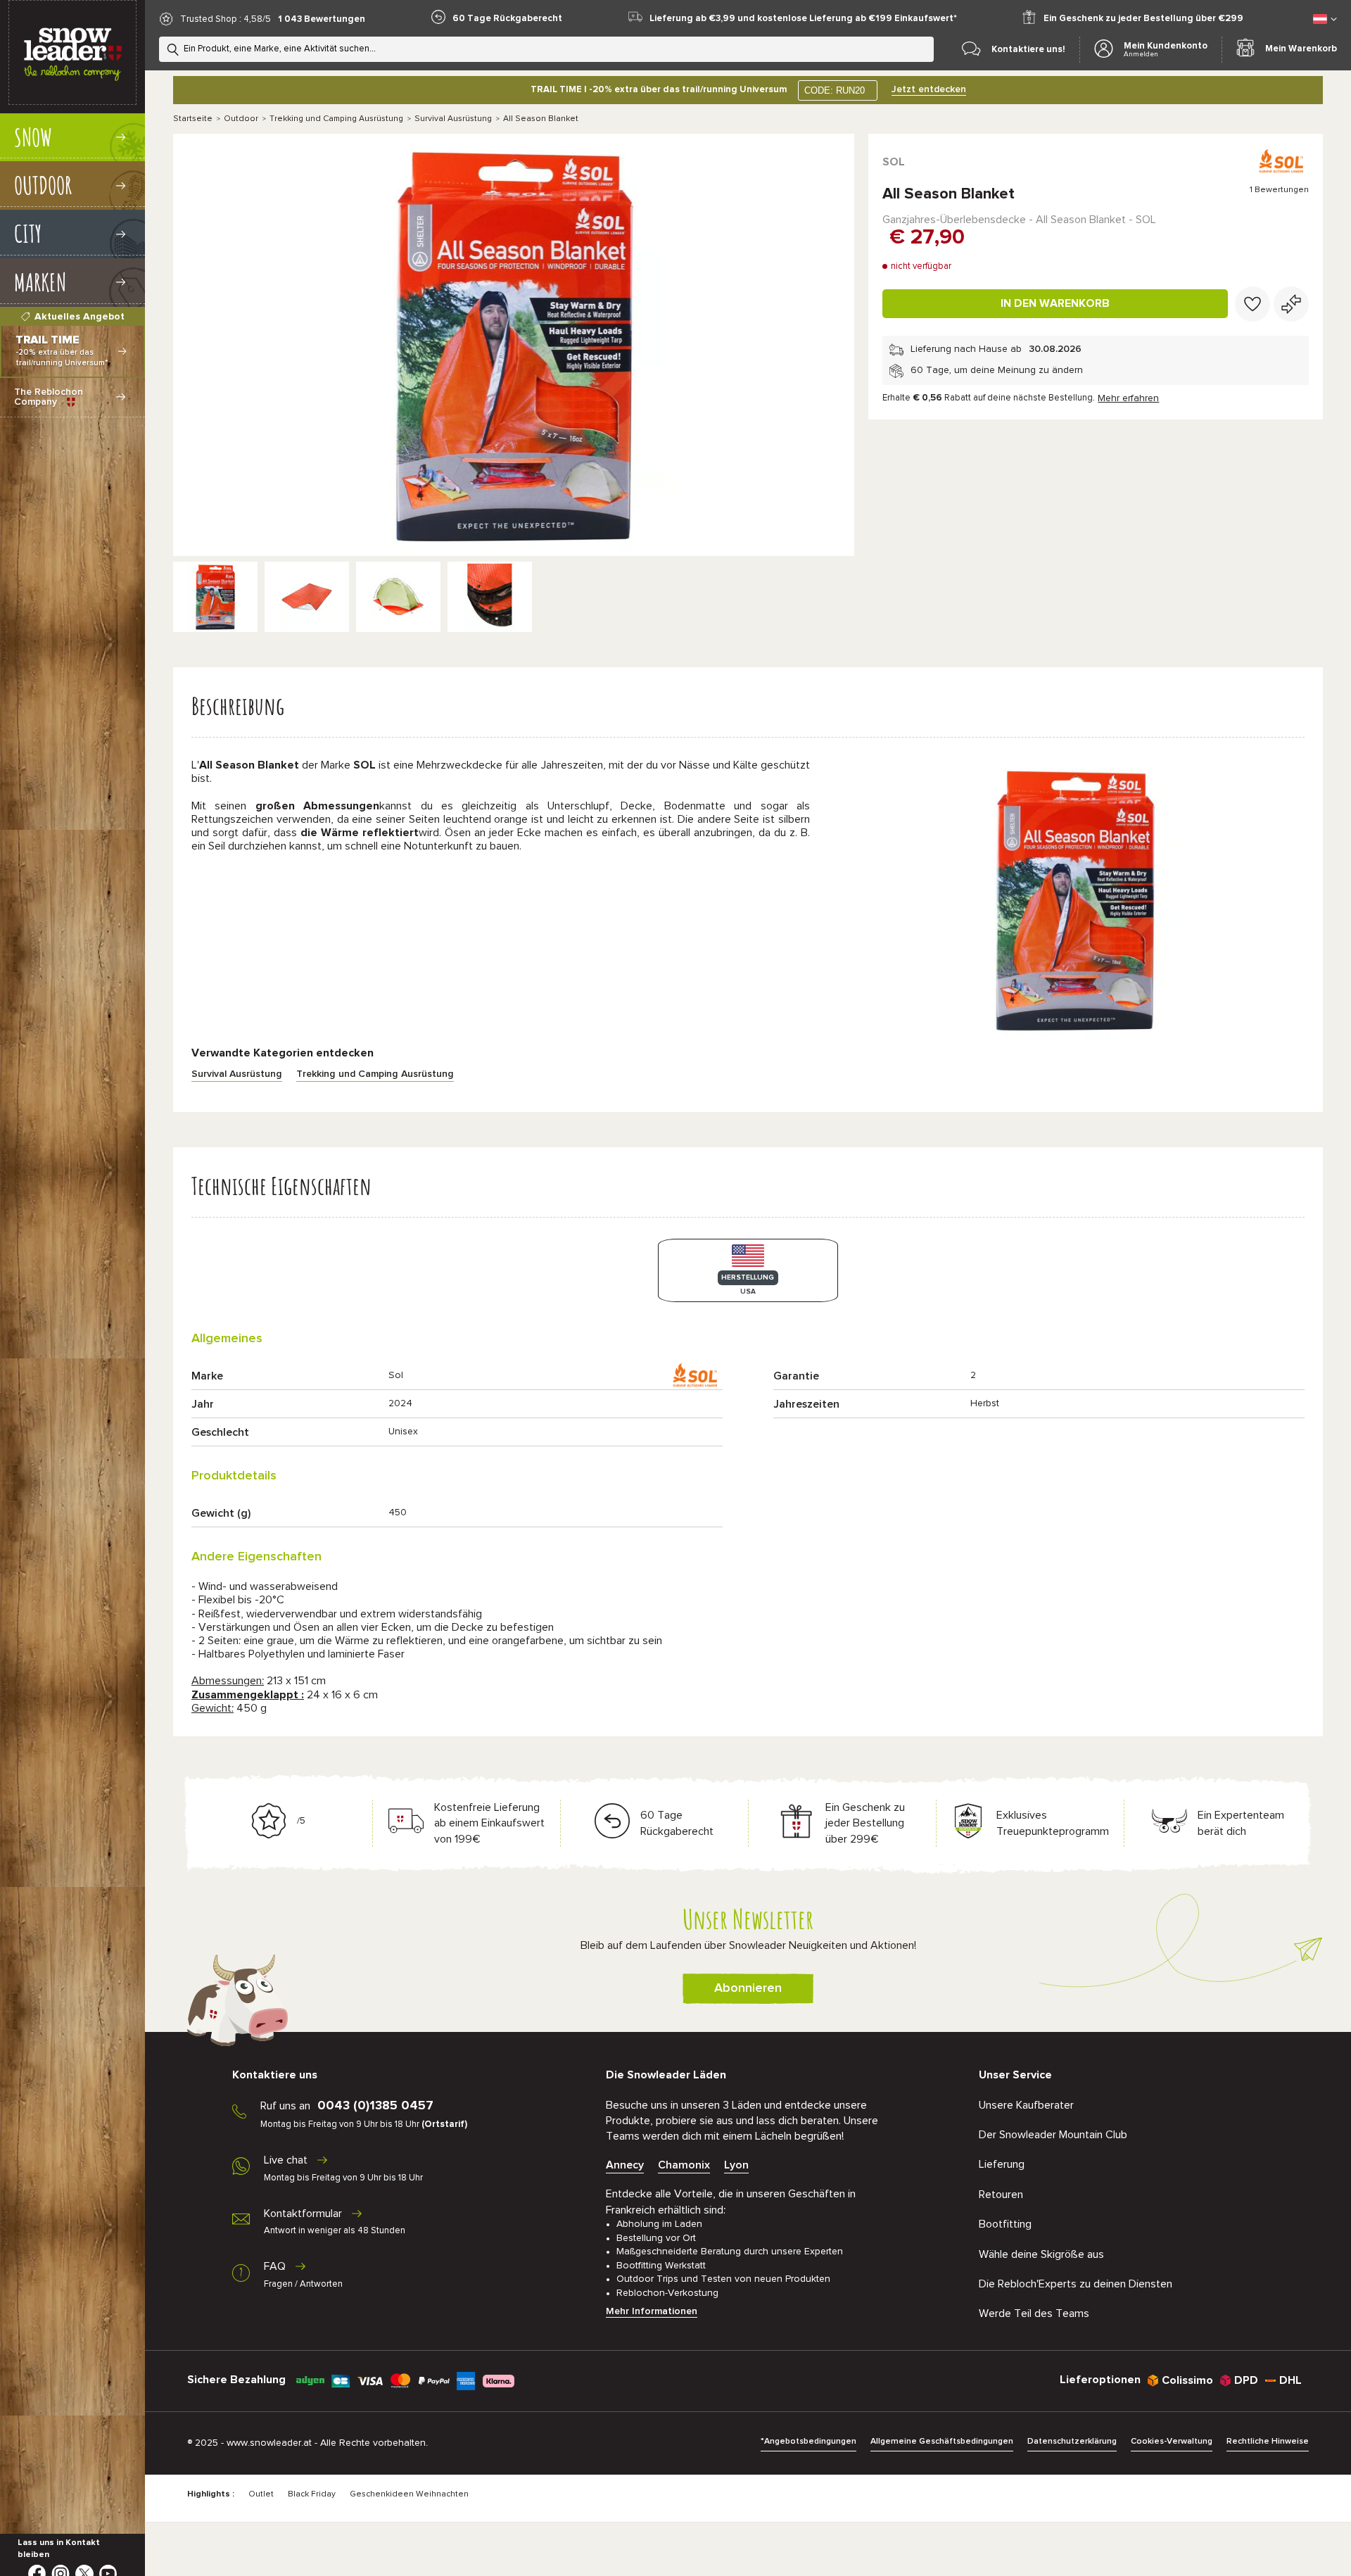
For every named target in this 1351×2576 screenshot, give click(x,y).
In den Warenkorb (1055, 303)
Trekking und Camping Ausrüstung (336, 119)
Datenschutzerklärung (1072, 2442)
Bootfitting (1005, 2224)
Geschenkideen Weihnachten (409, 2494)
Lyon (736, 2165)
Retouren (1001, 2195)
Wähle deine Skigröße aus (1041, 2254)
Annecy (625, 2165)
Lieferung (1002, 2164)
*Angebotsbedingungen (808, 2442)
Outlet (261, 2494)
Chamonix (684, 2165)
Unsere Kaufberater (1026, 2105)
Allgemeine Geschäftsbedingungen (942, 2442)
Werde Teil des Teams (1034, 2313)
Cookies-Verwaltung (1172, 2442)
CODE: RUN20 (835, 90)
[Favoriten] (1252, 304)
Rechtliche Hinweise (1268, 2442)
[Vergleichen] (1291, 304)
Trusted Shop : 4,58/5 (226, 19)
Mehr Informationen (652, 2311)
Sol (894, 162)
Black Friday (312, 2494)
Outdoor (241, 119)
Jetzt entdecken (929, 89)
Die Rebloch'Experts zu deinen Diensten (1076, 2284)
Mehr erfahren (1128, 398)
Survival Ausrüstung (453, 119)
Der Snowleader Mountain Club (1053, 2135)
